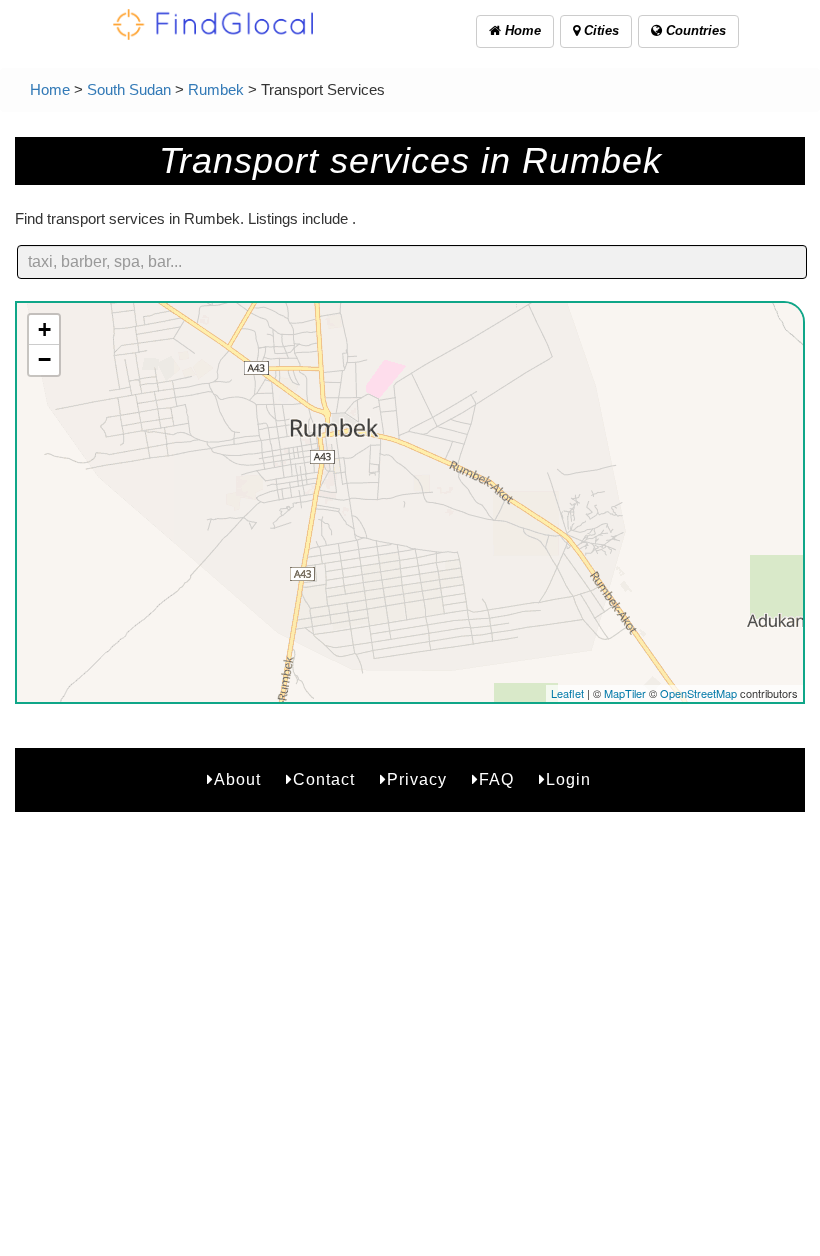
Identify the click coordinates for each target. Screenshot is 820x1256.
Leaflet (567, 693)
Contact (324, 779)
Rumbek (216, 89)
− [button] (44, 359)
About (237, 779)
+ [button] (44, 329)
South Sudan (129, 89)
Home (521, 30)
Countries (694, 30)
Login (568, 779)
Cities (599, 30)
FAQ (496, 779)
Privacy (417, 779)
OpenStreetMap (698, 693)
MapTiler (625, 693)
